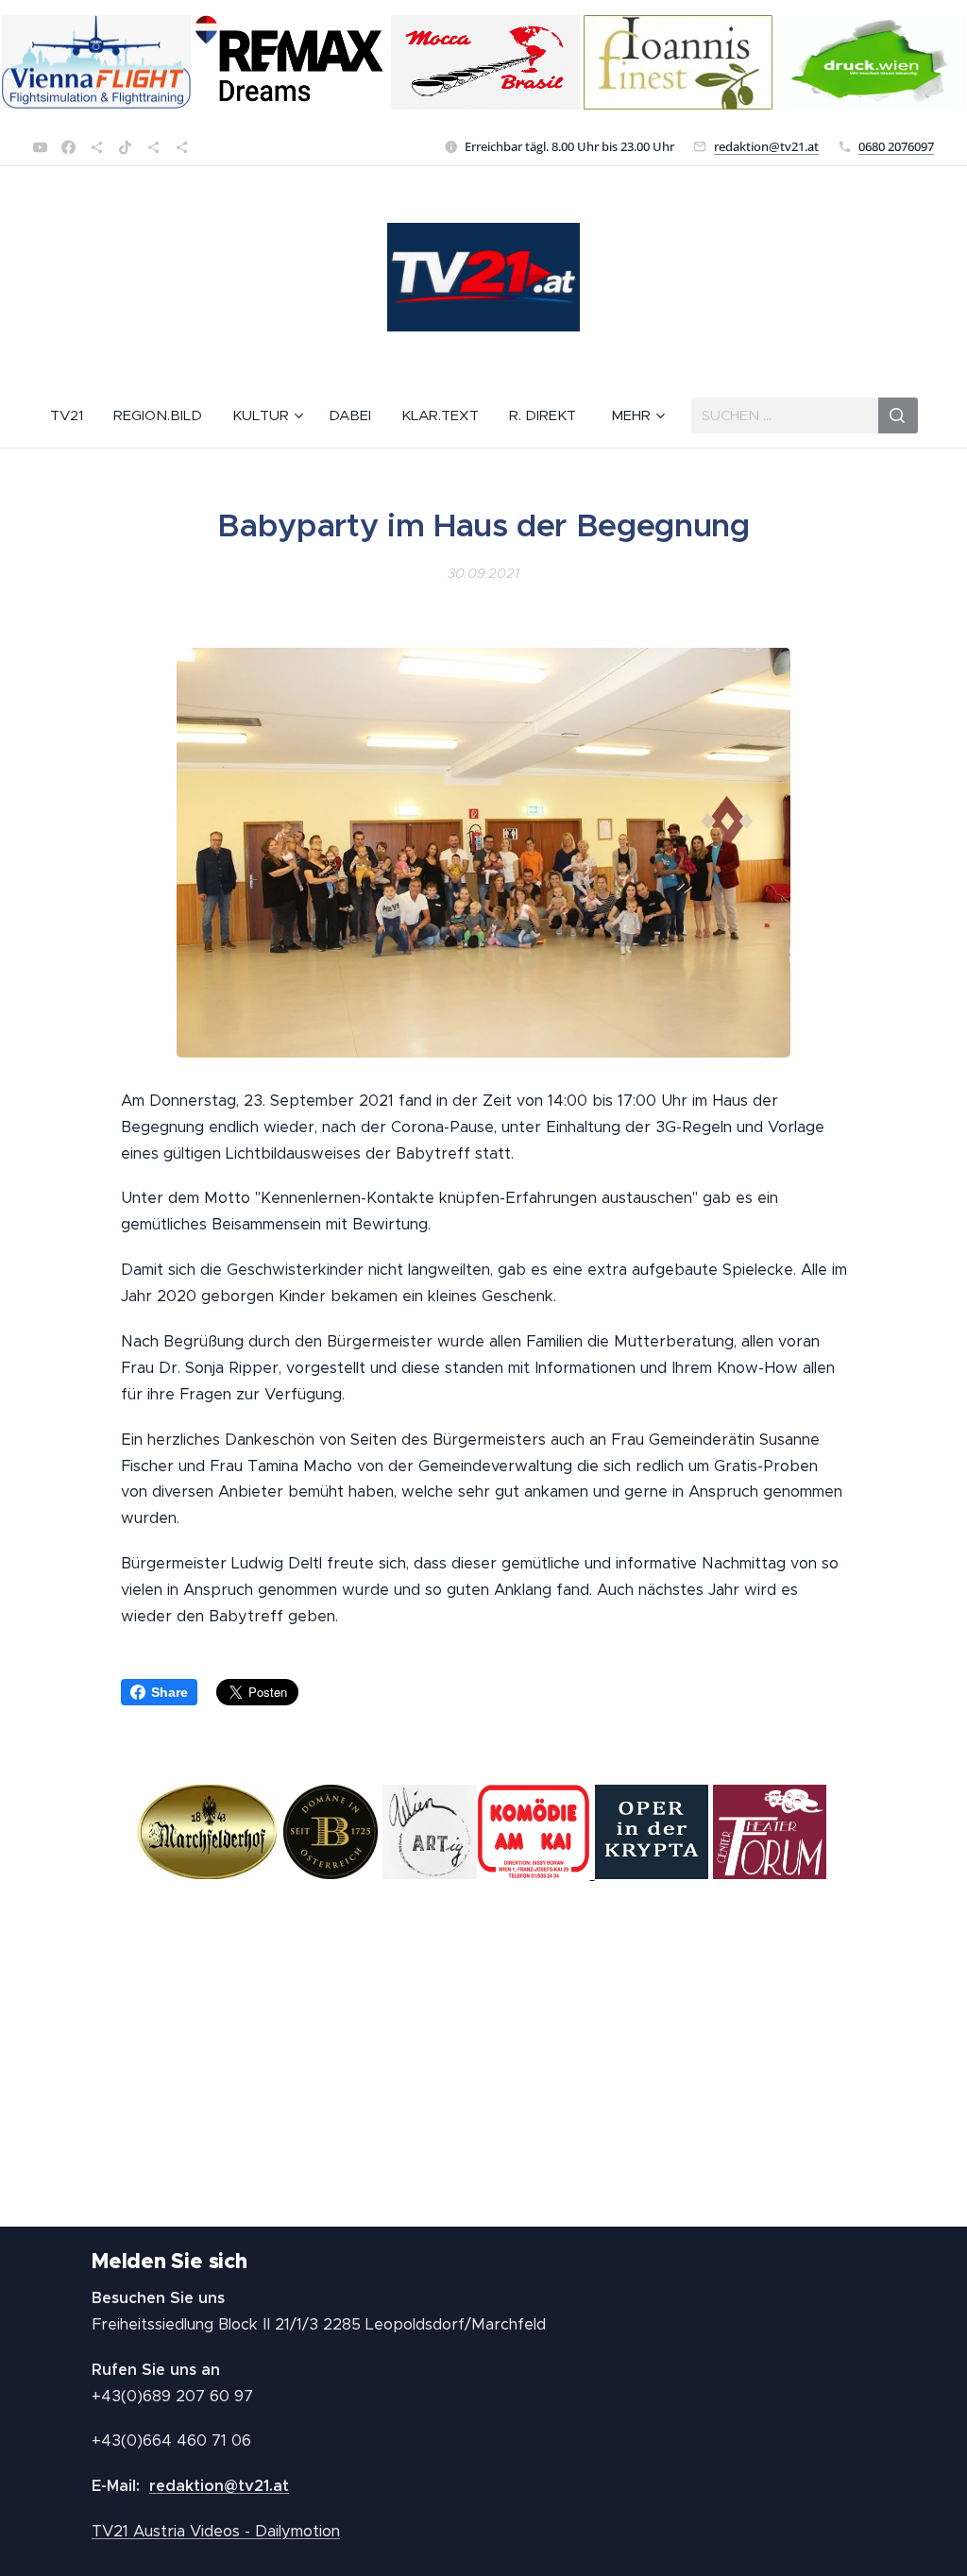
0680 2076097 (896, 146)
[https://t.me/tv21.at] (153, 147)
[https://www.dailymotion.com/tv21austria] (97, 147)
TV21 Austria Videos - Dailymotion (216, 2531)
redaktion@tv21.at (766, 146)
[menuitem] (74, 415)
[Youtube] (40, 147)
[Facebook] (68, 147)
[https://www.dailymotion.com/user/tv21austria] (182, 147)
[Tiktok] (125, 147)
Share (170, 1692)
